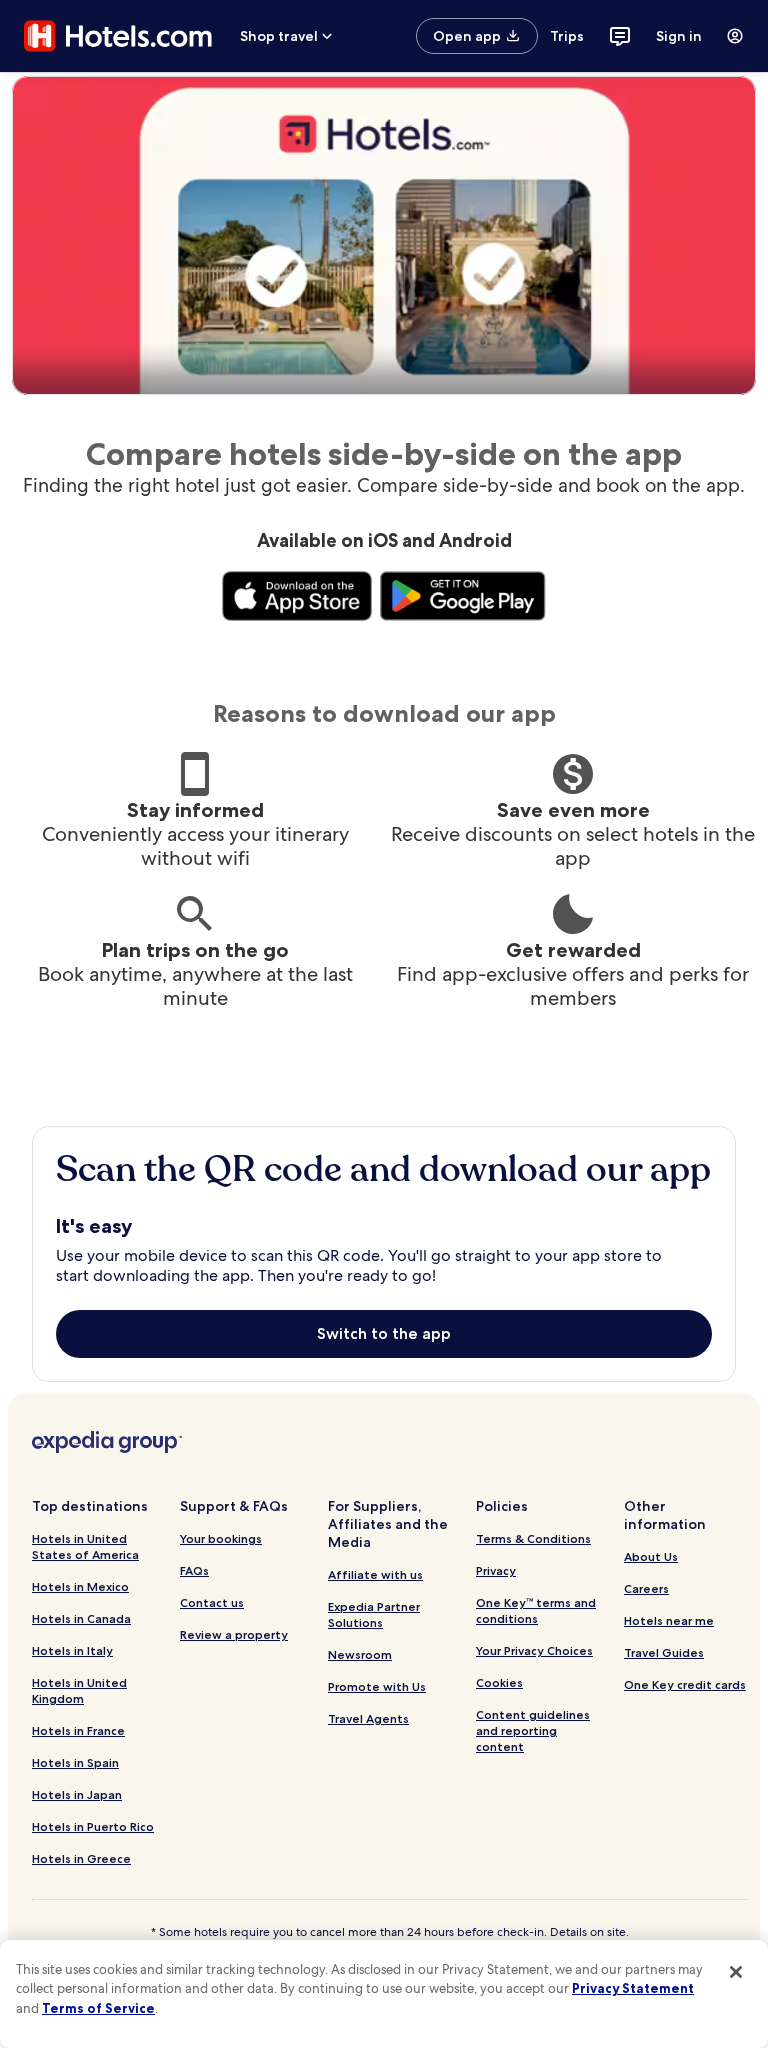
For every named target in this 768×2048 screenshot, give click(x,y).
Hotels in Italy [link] (72, 1650)
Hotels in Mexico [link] (80, 1586)
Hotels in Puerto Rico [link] (93, 1826)
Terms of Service (98, 2008)
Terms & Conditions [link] (533, 1538)
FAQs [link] (194, 1570)
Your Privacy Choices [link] (534, 1650)
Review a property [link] (234, 1634)
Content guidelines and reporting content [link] (533, 1730)
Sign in (679, 36)
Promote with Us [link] (377, 1686)
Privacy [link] (496, 1570)
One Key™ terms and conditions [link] (536, 1610)
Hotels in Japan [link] (77, 1794)
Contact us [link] (212, 1602)
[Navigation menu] (735, 36)
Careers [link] (646, 1588)
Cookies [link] (499, 1682)
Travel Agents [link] (368, 1718)
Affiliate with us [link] (375, 1574)
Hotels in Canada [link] (81, 1618)
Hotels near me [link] (669, 1620)
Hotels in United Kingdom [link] (79, 1690)
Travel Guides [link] (664, 1652)
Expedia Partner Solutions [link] (374, 1614)
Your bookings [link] (221, 1538)
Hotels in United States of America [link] (85, 1546)
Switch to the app (384, 1333)
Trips (567, 36)
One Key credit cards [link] (685, 1684)
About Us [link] (651, 1556)
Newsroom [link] (360, 1654)
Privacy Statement (633, 1988)
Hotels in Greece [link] (81, 1858)
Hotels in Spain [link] (75, 1762)
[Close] (736, 1972)
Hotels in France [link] (78, 1730)
